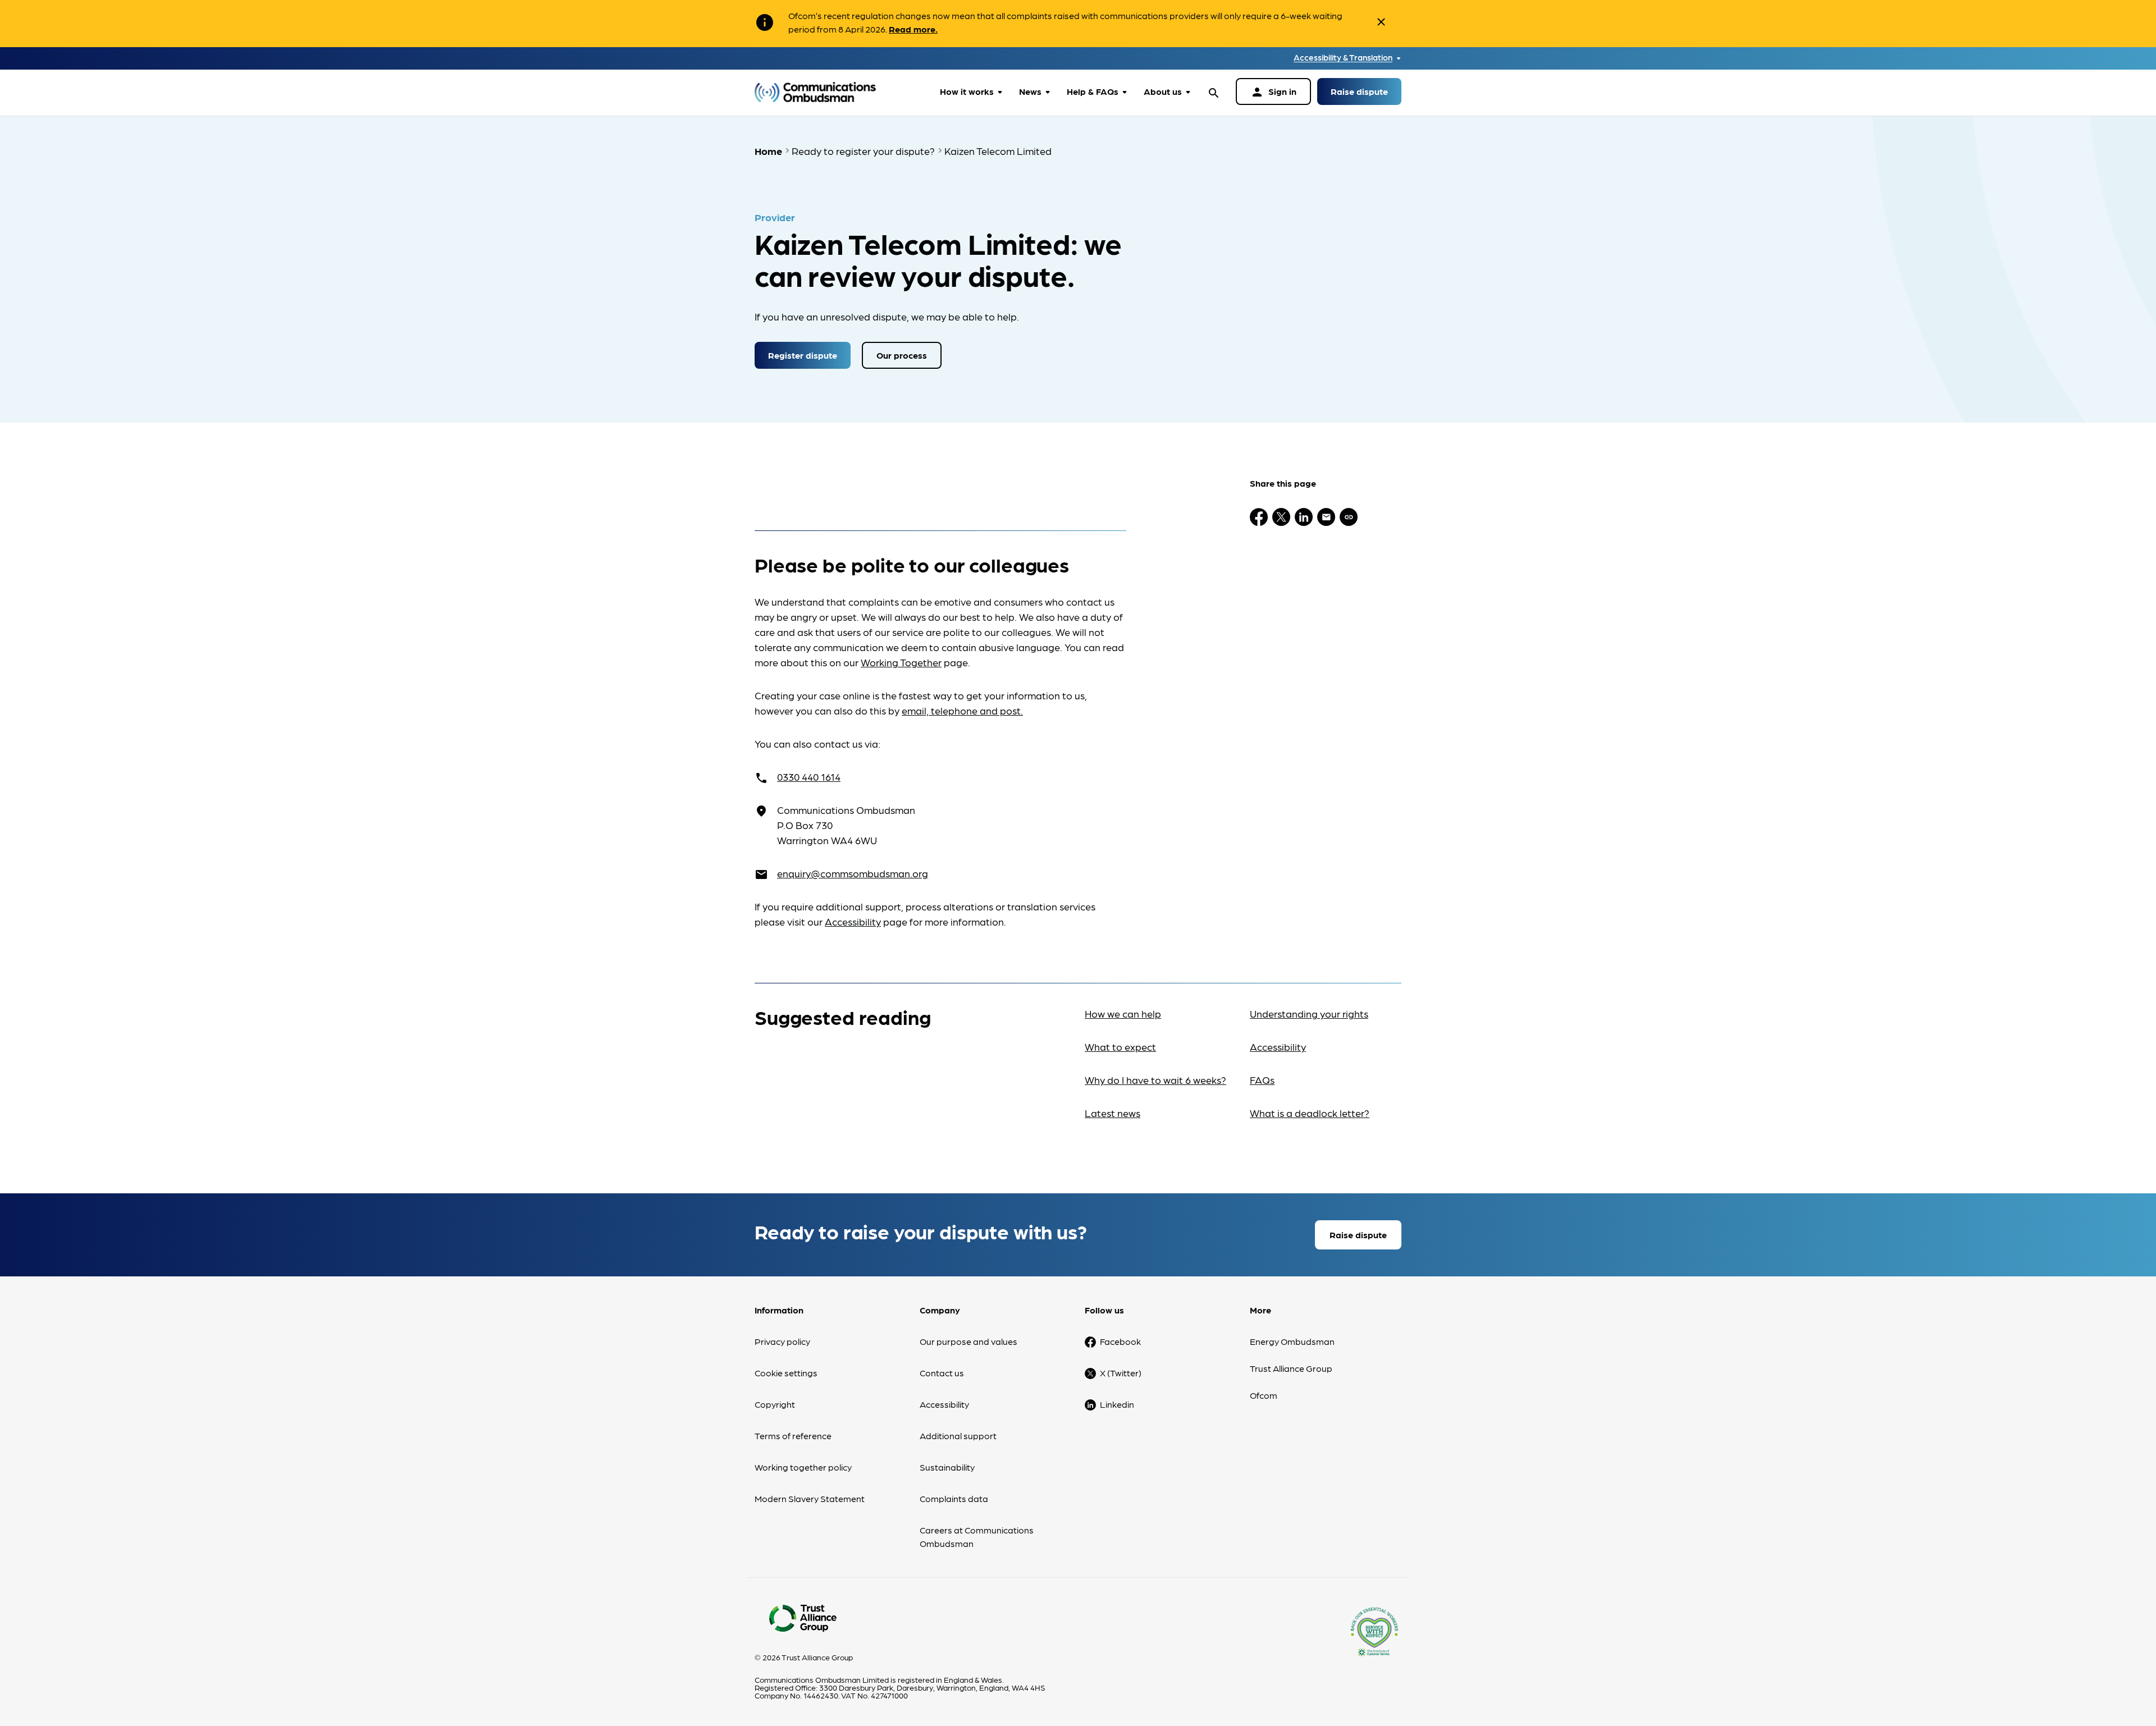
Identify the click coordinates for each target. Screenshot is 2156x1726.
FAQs (1262, 1080)
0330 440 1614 (809, 777)
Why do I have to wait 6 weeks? (1155, 1080)
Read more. (913, 29)
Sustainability (947, 1467)
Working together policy (803, 1467)
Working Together (901, 662)
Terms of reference (793, 1436)
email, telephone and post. (962, 710)
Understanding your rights (1309, 1013)
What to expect (1120, 1047)
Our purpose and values (969, 1341)
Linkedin (1117, 1404)
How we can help (1123, 1013)
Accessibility (853, 921)
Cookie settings (786, 1373)
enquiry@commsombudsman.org (853, 873)
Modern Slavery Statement (810, 1498)
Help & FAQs (1093, 91)
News (1030, 91)
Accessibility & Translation (1343, 58)
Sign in (1273, 92)
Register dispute (803, 355)
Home (768, 151)
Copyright (775, 1404)
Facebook (1120, 1341)
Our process (902, 355)
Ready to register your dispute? (863, 151)
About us (1163, 91)
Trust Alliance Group (1291, 1368)
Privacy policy (782, 1341)
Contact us (942, 1373)
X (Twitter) (1121, 1373)
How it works (967, 91)
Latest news (1113, 1113)
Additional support (958, 1436)
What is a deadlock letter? (1310, 1113)
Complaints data (954, 1498)
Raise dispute (1359, 91)
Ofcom (1264, 1395)
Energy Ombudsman (1292, 1341)
